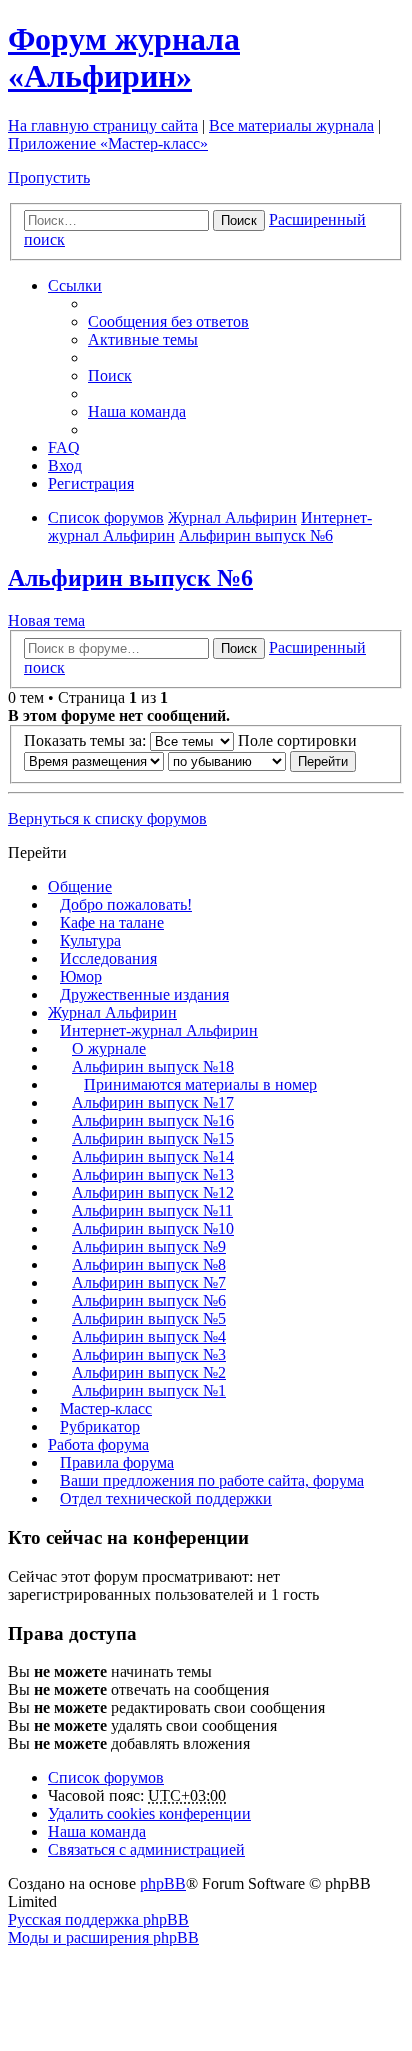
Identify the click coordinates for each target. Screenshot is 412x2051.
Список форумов (106, 1777)
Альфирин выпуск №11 (152, 1210)
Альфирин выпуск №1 (149, 1390)
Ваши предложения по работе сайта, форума (212, 1480)
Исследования (108, 958)
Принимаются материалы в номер (200, 1084)
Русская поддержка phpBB (98, 1919)
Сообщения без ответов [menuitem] (168, 321)
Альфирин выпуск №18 (153, 1066)
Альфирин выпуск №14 (153, 1156)
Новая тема (46, 620)
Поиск (239, 220)
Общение (80, 886)
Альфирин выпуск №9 (149, 1246)
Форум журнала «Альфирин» (124, 57)
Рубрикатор (100, 1426)
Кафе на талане (112, 922)
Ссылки (75, 285)
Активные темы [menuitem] (143, 339)
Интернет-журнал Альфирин (159, 1030)
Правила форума (117, 1462)
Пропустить (49, 177)
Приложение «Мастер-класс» (108, 143)
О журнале (109, 1048)
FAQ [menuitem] (64, 447)
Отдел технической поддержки (166, 1498)
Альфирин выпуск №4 (149, 1336)
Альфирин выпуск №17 (153, 1102)
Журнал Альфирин (112, 1012)
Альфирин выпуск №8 (149, 1264)
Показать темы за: (87, 740)
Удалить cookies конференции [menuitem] (149, 1813)
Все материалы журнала (291, 125)
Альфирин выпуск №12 (153, 1192)
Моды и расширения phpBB (103, 1937)
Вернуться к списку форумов (107, 818)
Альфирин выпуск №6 (130, 578)
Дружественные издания (144, 994)
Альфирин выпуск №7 (149, 1282)
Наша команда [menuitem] (137, 411)
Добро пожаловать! (126, 904)
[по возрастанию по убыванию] (227, 760)
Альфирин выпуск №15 (153, 1138)
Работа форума (98, 1444)
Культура (90, 940)
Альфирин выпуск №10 (153, 1228)
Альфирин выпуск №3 (149, 1354)
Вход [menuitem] (65, 465)
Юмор (81, 976)
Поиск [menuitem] (110, 375)
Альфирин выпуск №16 (153, 1120)
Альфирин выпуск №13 (153, 1174)
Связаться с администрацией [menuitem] (146, 1849)
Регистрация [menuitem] (91, 483)
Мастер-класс (106, 1408)
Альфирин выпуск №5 (149, 1318)
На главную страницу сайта (103, 125)
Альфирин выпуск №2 (149, 1372)
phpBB (163, 1883)
